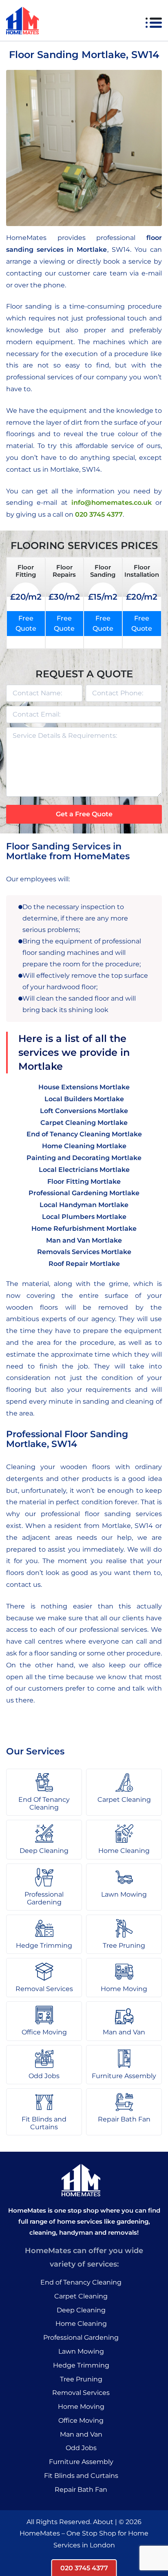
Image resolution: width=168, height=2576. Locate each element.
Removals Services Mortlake (84, 1252)
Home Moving (81, 2407)
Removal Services (81, 2393)
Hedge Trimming (81, 2365)
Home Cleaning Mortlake (84, 1146)
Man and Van (81, 2434)
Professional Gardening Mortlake (84, 1193)
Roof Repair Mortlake (84, 1264)
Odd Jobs (81, 2448)
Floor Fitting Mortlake (84, 1182)
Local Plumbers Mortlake (84, 1217)
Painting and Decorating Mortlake (84, 1158)
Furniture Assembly (81, 2462)
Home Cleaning (81, 2324)
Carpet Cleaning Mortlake (84, 1123)
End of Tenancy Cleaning (81, 2282)
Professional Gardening (81, 2337)
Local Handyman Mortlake (84, 1205)
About (103, 2522)
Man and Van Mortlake (84, 1240)
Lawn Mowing (81, 2351)
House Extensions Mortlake (84, 1087)
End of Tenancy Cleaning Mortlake (84, 1134)
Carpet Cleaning (81, 2296)
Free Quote (26, 624)
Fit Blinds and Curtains (81, 2476)
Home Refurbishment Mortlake (84, 1229)
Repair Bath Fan (81, 2490)
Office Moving (81, 2420)
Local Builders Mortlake (84, 1099)
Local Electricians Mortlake (84, 1170)
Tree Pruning (81, 2379)
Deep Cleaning (81, 2310)
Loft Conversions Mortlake (84, 1111)
